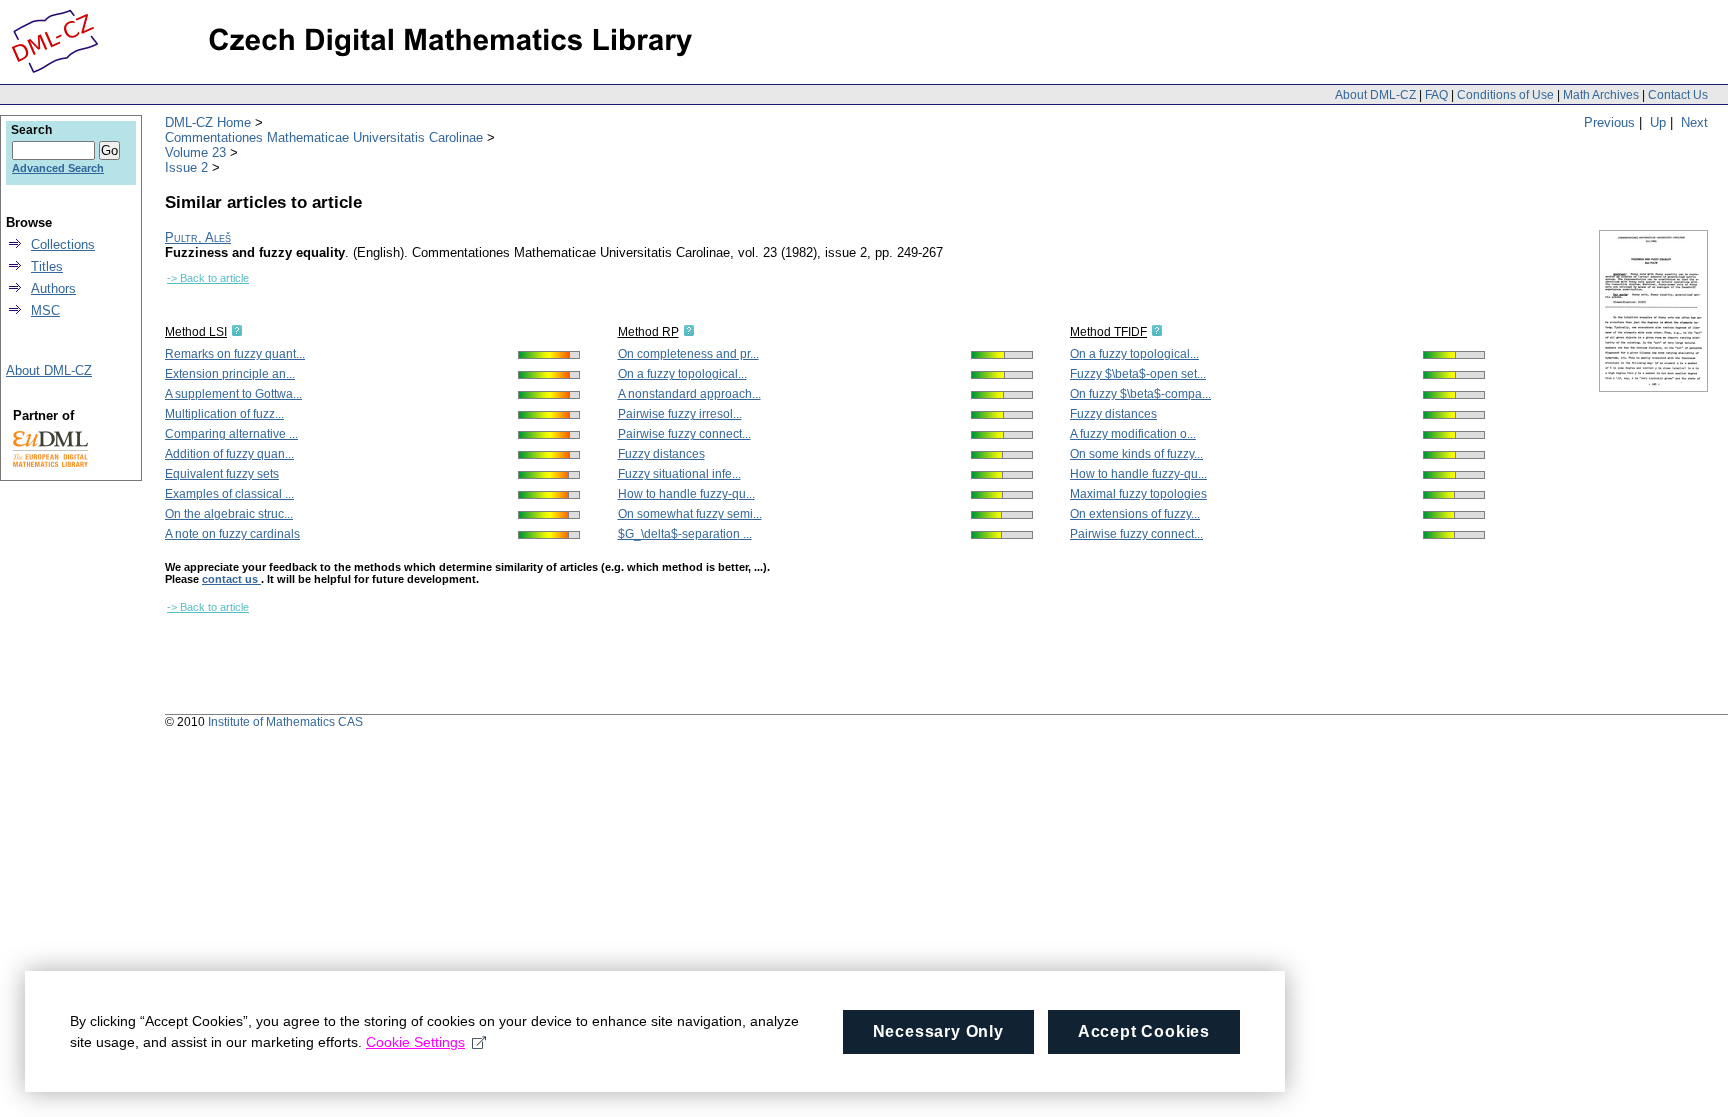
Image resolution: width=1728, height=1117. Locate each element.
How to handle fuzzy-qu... (686, 494)
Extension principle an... (230, 374)
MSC (45, 310)
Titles (47, 266)
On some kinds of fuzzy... (1136, 454)
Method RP (648, 332)
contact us (231, 579)
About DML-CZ (1375, 95)
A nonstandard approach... (689, 394)
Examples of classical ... (229, 494)
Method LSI (196, 332)
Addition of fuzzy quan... (229, 454)
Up (1658, 122)
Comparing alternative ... (231, 434)
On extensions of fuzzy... (1135, 514)
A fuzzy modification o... (1133, 434)
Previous (1609, 122)
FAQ (1436, 95)
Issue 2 (186, 167)
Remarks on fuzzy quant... (235, 354)
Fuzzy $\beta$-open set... (1138, 374)
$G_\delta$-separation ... (685, 534)
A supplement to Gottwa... (233, 394)
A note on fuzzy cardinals (232, 534)
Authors (53, 288)
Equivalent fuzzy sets (222, 474)
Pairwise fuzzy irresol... (680, 414)
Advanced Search (58, 168)
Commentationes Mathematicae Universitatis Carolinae (324, 137)
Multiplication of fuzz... (224, 414)
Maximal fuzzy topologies (1138, 494)
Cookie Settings (415, 1042)
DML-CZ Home (208, 122)
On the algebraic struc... (229, 514)
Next (1694, 122)
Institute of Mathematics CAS (285, 722)
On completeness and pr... (688, 354)
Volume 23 (195, 152)
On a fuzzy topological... (682, 374)
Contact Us (1678, 95)
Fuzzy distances (661, 454)
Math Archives (1601, 95)
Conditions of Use (1505, 95)
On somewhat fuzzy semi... (690, 514)
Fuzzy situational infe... (679, 474)
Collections (63, 244)
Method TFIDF (1108, 332)
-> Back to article (208, 278)
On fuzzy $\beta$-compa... (1140, 394)
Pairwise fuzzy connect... (684, 434)
